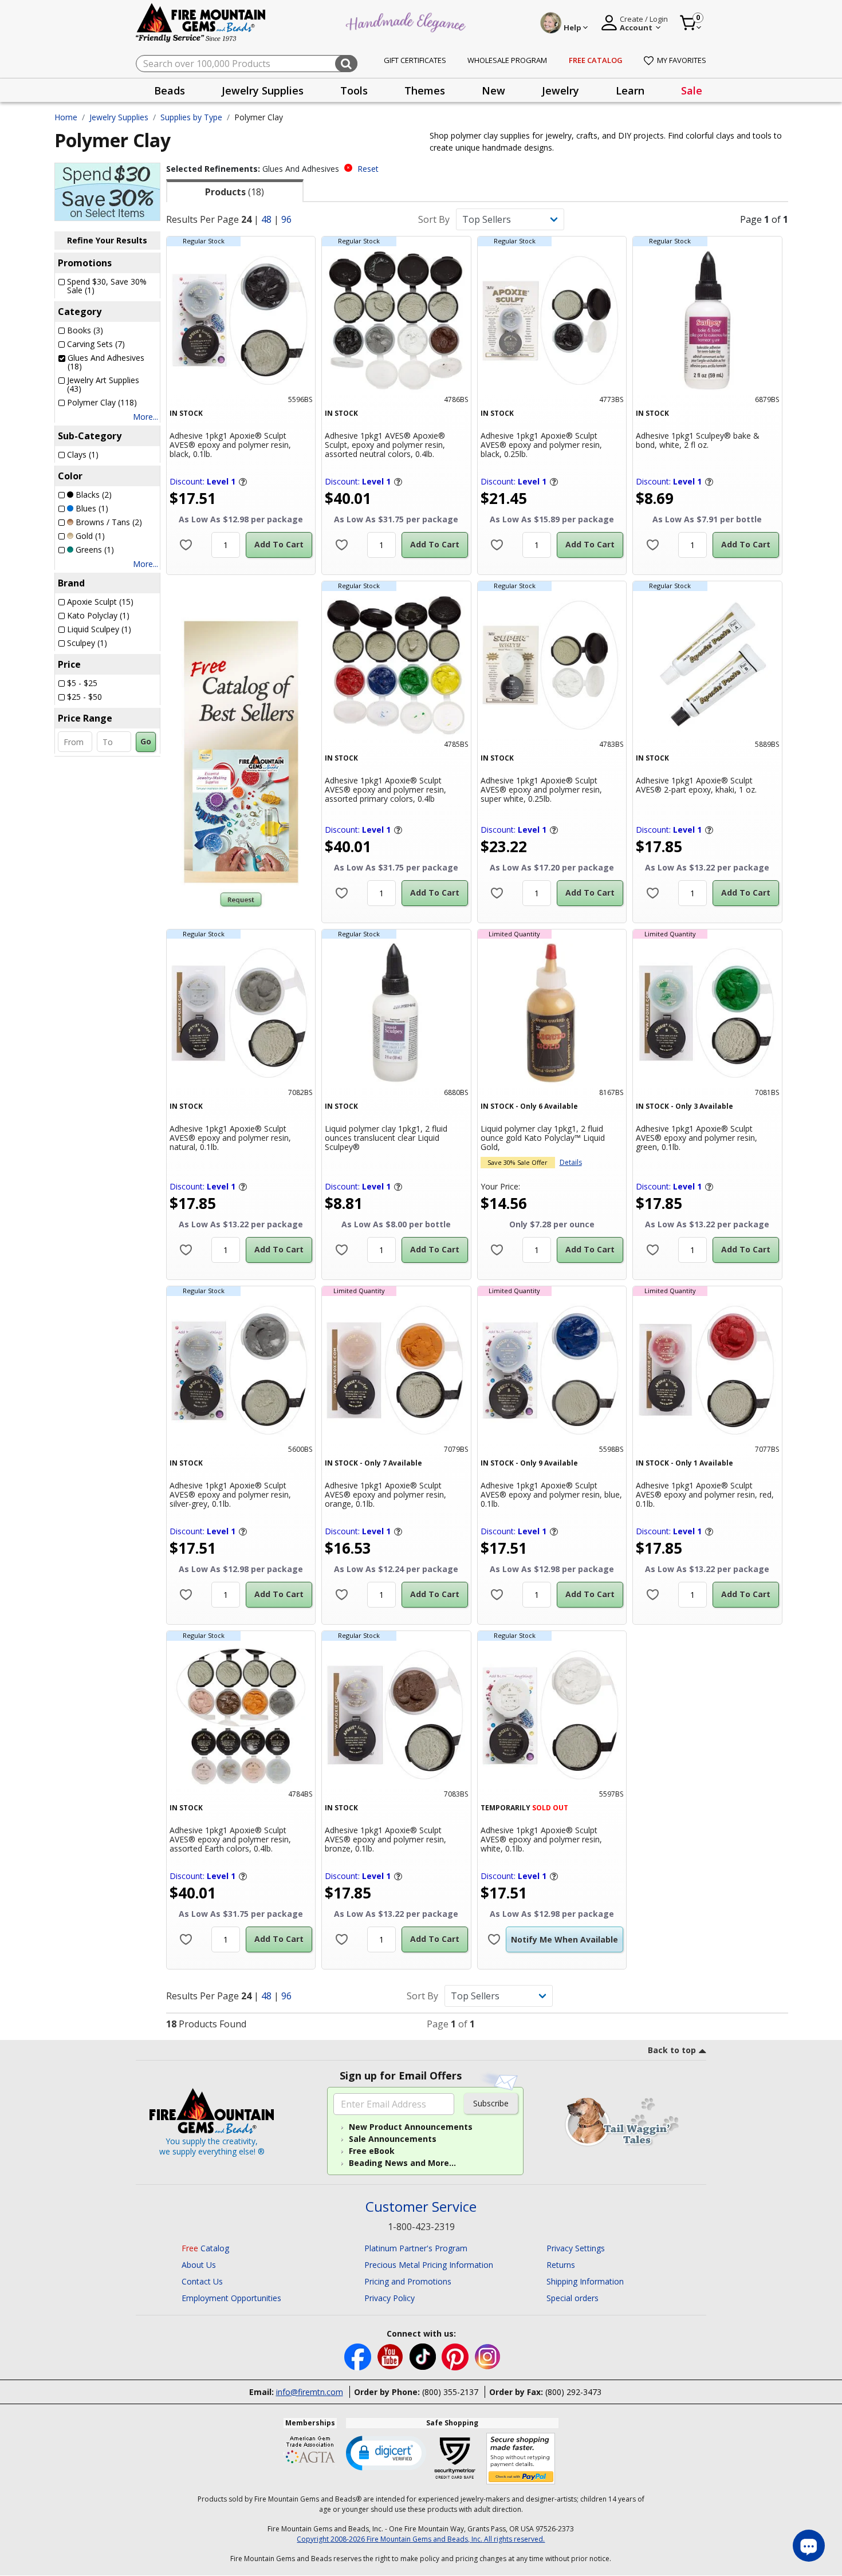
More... (145, 417)
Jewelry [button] (560, 90)
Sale (692, 90)
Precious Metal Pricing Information (429, 2265)
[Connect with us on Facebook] (359, 2356)
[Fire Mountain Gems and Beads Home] (201, 22)
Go (146, 741)
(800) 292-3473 (573, 2392)
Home (66, 117)
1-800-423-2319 (421, 2227)
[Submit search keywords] (346, 64)
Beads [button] (170, 90)
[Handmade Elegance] (407, 21)
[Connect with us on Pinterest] (456, 2356)
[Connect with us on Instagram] (488, 2356)
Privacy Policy (389, 2298)
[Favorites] (186, 545)
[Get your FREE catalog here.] (241, 752)
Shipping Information (585, 2281)
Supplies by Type (191, 117)
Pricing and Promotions (408, 2281)
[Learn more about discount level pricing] (242, 482)
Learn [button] (630, 90)
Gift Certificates (415, 60)
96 (286, 219)
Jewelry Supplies (119, 117)
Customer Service (421, 2207)
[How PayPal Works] (521, 2459)
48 (266, 219)
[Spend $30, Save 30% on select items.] (107, 191)
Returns (561, 2265)
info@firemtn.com (310, 2392)
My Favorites (682, 60)
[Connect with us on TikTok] (424, 2356)
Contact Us (202, 2281)
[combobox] (247, 64)
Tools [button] (354, 90)
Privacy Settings (576, 2248)
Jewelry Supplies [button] (263, 90)
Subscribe (491, 2103)
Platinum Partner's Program (416, 2248)
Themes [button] (425, 90)
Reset (368, 169)
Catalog (205, 2248)
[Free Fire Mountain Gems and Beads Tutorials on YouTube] (392, 2356)
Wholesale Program (507, 60)
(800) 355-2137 (450, 2392)
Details (571, 1162)
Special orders (573, 2298)
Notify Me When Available (564, 1939)
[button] (386, 2452)
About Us (199, 2265)
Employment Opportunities (231, 2298)
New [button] (493, 90)
